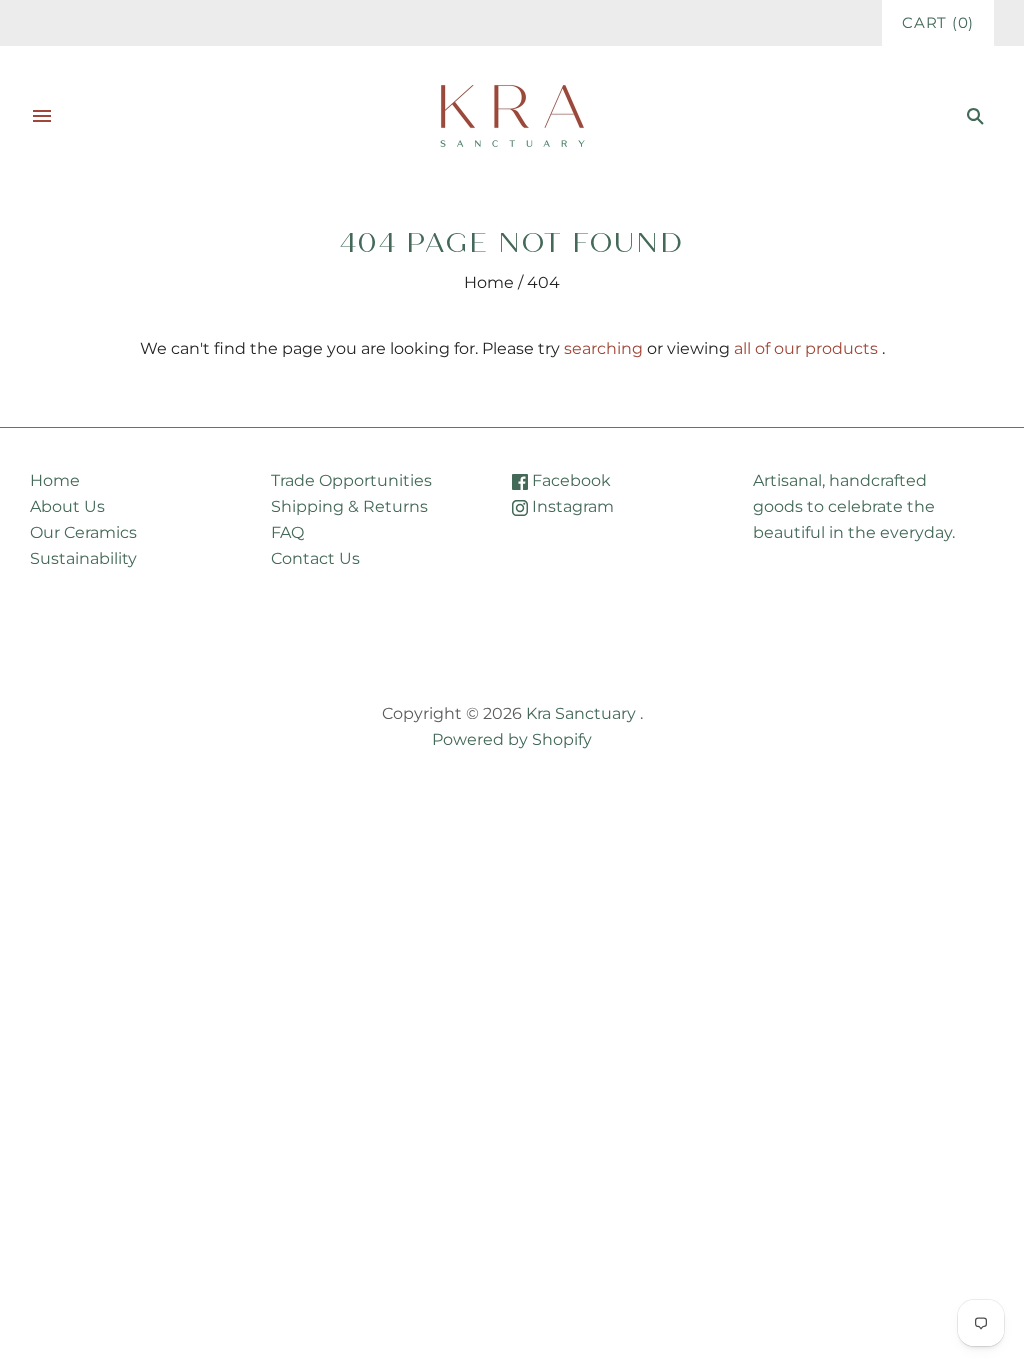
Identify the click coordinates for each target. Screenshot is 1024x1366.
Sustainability (83, 558)
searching (603, 348)
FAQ (287, 532)
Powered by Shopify (512, 739)
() (938, 23)
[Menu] (42, 116)
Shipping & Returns (349, 506)
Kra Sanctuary (581, 713)
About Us (67, 506)
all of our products (806, 348)
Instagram (571, 506)
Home (489, 282)
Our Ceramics (83, 532)
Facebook (569, 480)
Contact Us (315, 558)
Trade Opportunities (351, 480)
